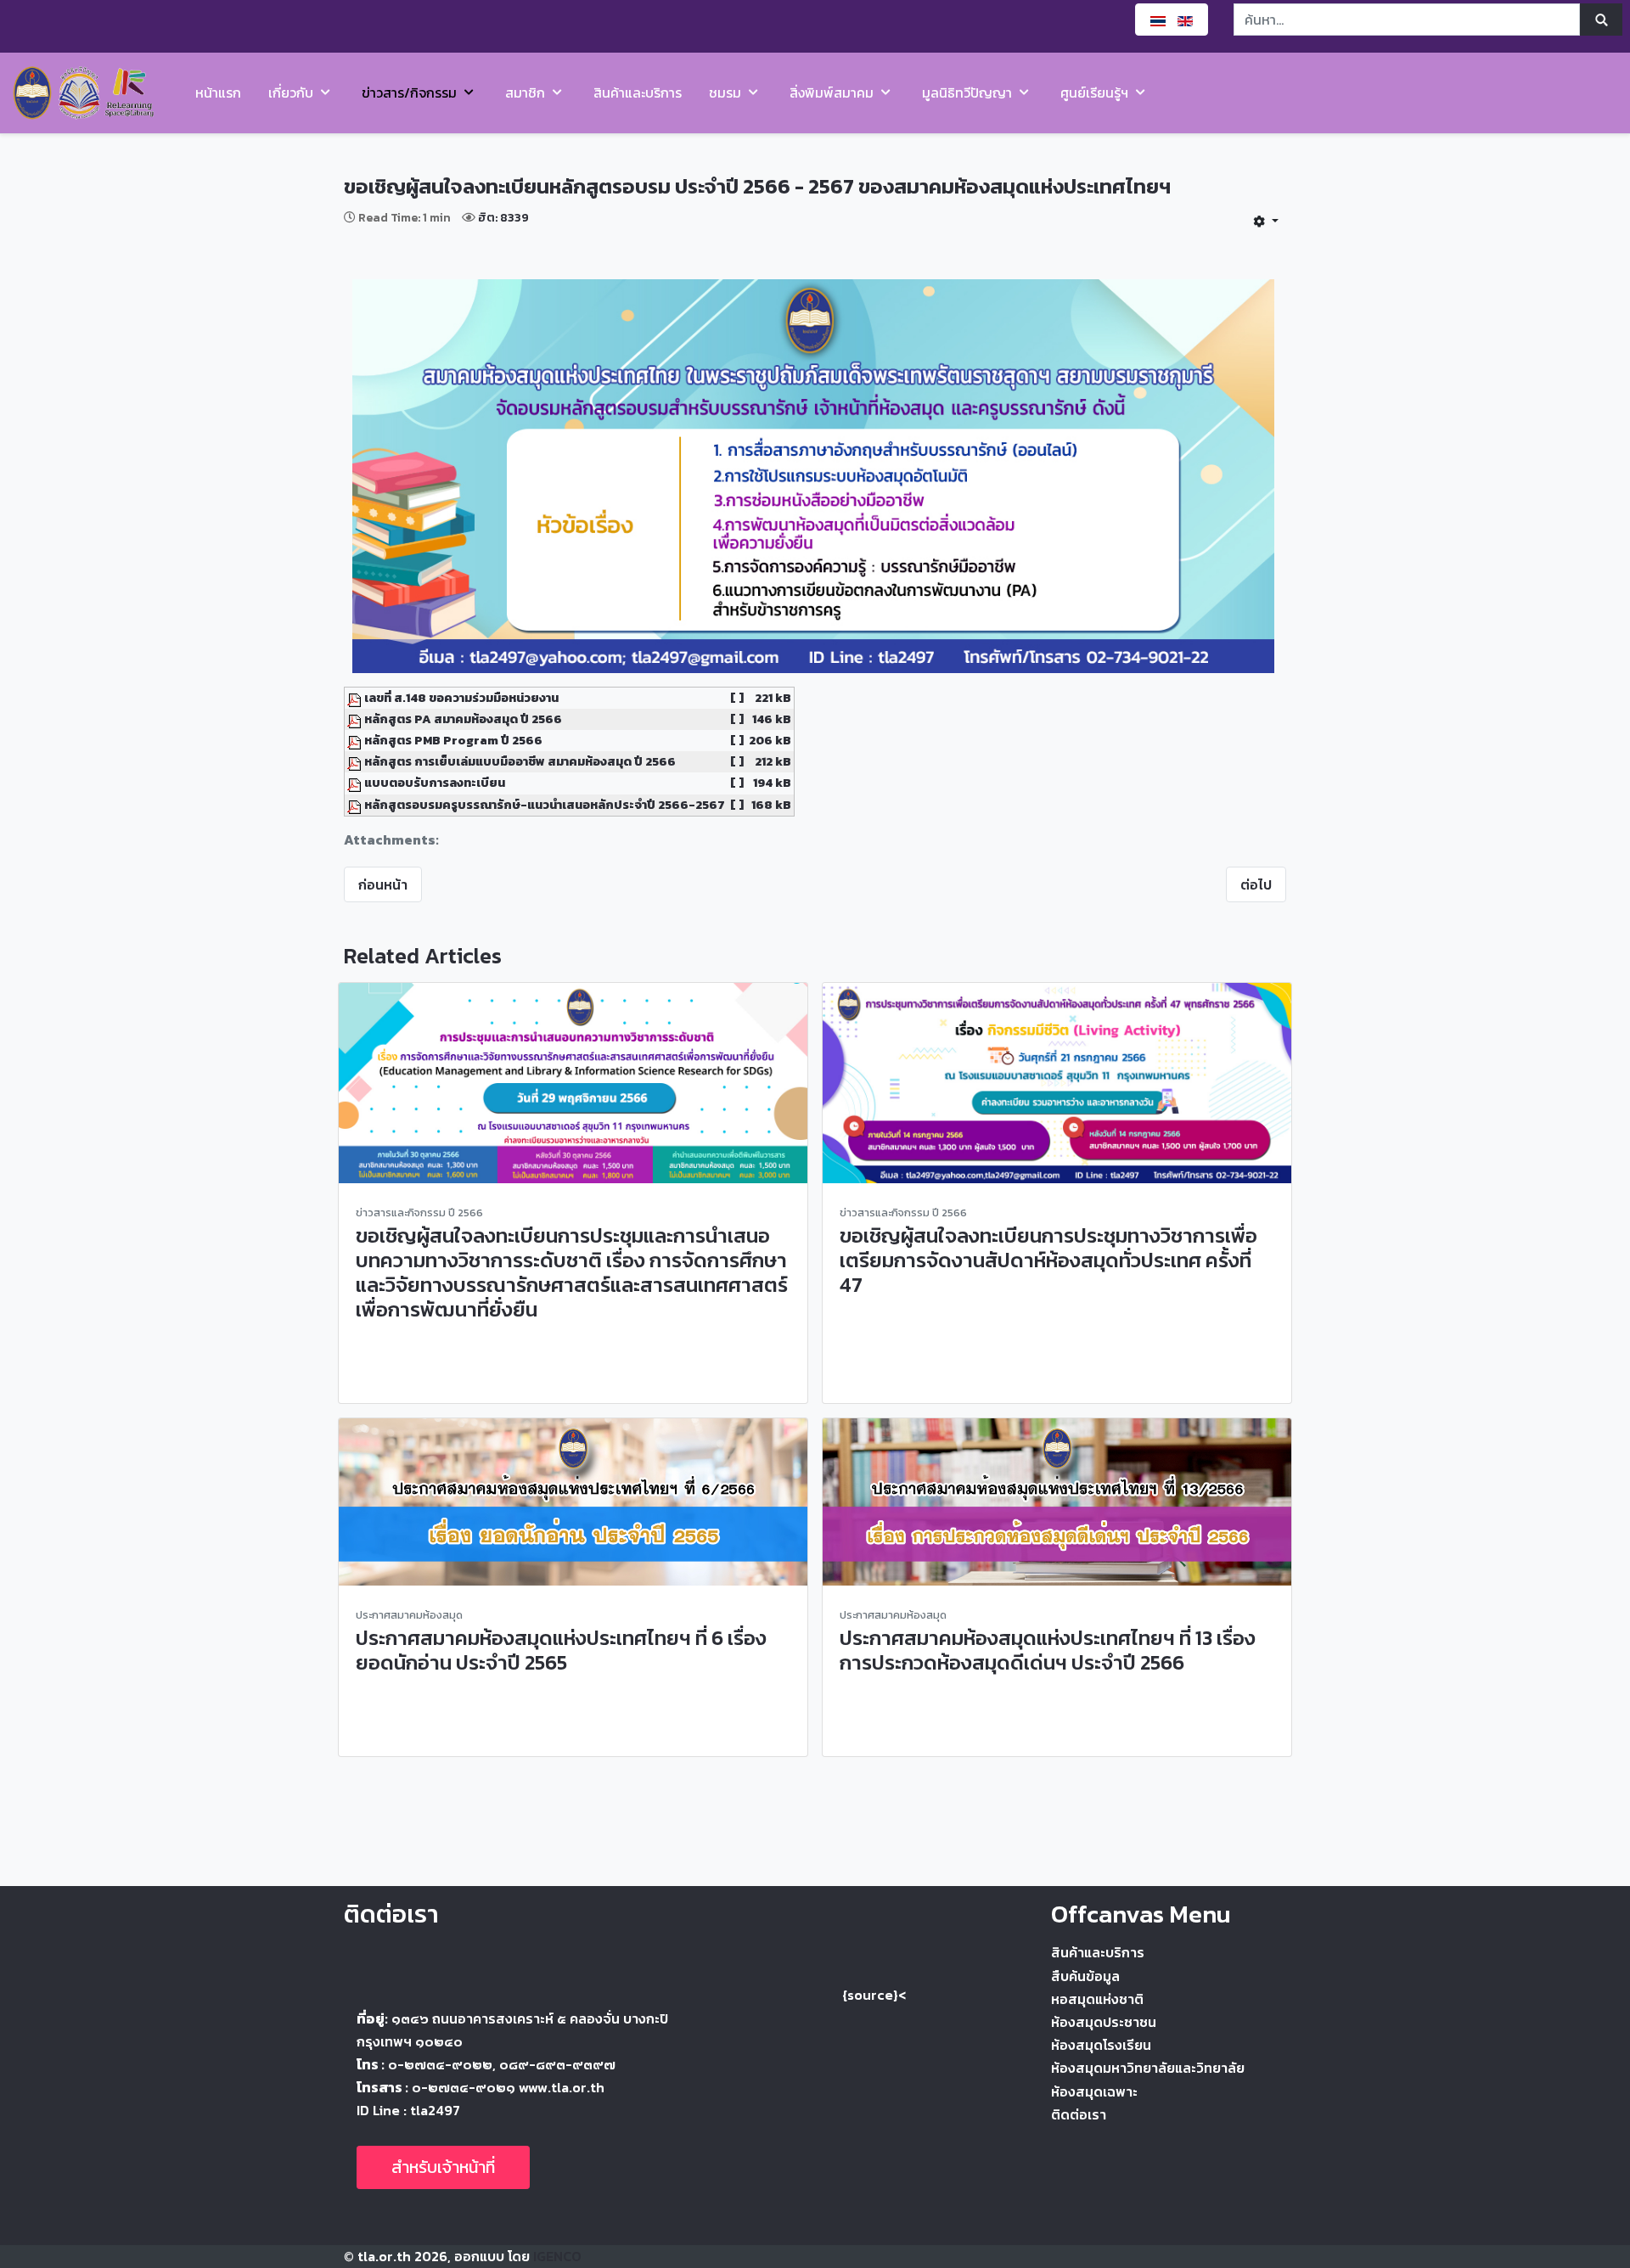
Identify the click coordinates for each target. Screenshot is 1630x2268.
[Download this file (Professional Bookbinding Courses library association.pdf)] (356, 761)
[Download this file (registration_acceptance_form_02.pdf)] (356, 783)
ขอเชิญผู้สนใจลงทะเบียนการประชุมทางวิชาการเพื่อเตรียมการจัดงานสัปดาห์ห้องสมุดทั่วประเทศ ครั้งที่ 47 (1048, 1260)
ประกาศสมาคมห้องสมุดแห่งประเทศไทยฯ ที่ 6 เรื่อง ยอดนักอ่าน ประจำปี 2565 (561, 1650)
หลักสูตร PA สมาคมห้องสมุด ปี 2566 (463, 719)
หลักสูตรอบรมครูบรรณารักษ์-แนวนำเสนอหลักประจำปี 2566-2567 (545, 805)
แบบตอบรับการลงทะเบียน (435, 783)
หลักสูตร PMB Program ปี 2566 (453, 740)
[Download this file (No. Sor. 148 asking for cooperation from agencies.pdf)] (356, 698)
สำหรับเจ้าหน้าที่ (443, 2167)
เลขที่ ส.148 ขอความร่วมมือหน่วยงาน (461, 698)
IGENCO (557, 2256)
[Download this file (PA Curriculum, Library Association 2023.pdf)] (356, 719)
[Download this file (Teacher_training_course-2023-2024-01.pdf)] (356, 805)
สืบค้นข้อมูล (1085, 1976)
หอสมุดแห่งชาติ (1097, 1999)
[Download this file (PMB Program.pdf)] (356, 740)
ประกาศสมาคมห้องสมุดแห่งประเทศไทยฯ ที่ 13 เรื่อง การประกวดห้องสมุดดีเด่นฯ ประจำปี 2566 (1048, 1650)
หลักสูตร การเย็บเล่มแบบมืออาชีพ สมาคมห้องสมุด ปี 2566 (520, 761)
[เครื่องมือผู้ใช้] (1266, 221)
